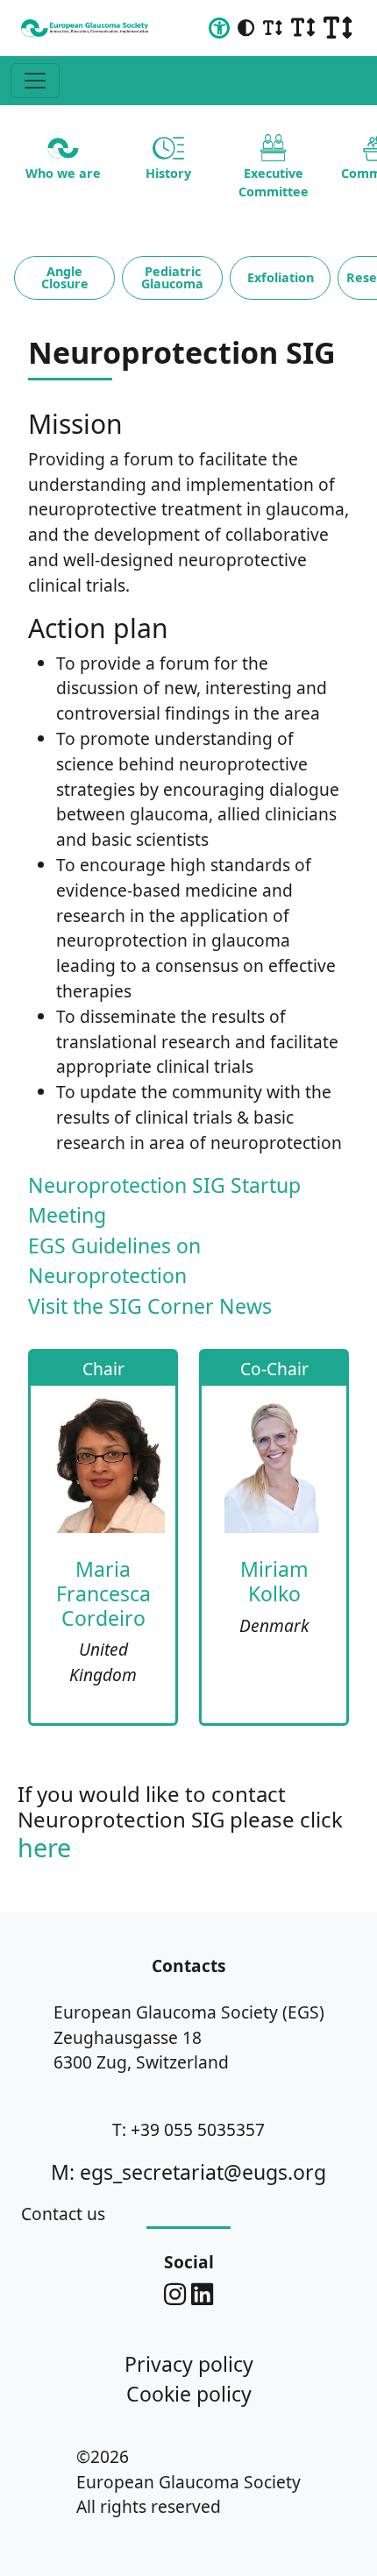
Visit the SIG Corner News (150, 1306)
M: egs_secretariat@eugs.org (188, 2172)
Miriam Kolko (274, 1581)
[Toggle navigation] (35, 81)
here (44, 1847)
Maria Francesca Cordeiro (103, 1593)
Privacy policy (189, 2364)
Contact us (63, 2214)
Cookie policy (189, 2394)
